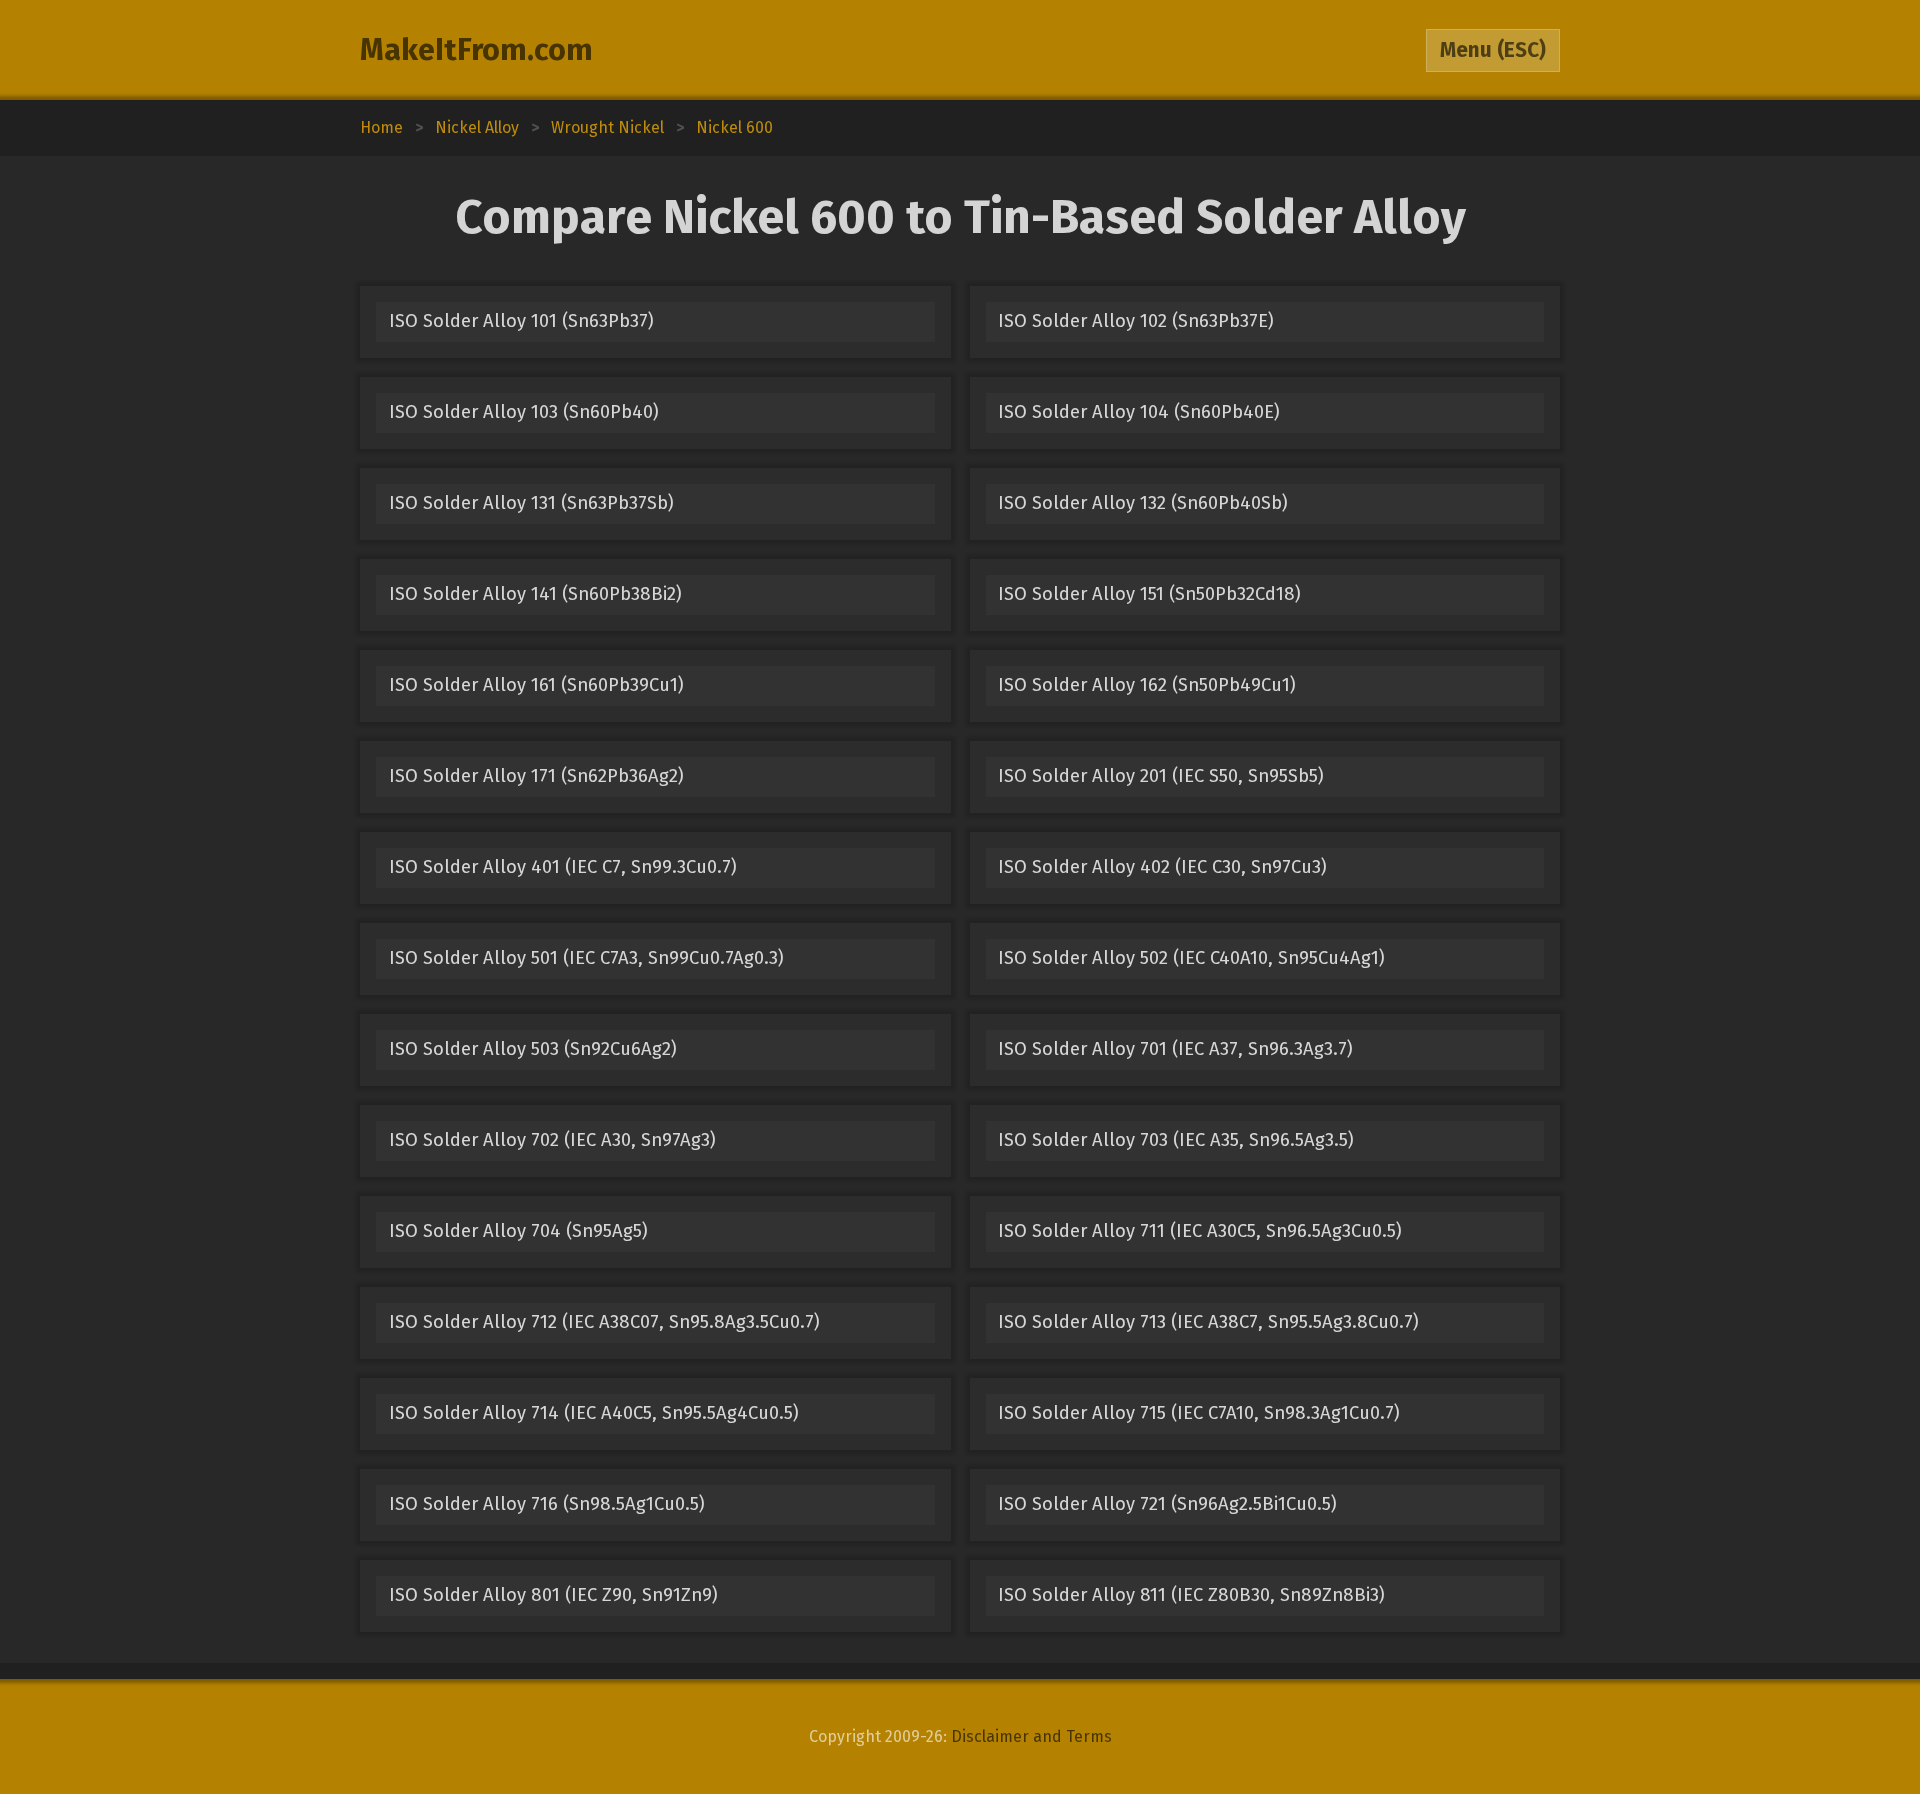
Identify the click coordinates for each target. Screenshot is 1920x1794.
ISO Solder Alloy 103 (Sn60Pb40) (524, 412)
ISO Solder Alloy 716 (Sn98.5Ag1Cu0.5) (547, 1504)
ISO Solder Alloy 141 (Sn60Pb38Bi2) (535, 594)
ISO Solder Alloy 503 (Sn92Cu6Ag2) (533, 1049)
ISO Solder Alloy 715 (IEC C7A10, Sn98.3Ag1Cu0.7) (1199, 1413)
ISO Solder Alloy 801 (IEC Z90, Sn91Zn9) (553, 1595)
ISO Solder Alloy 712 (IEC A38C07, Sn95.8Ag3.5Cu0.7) (604, 1322)
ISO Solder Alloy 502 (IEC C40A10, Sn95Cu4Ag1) (1191, 958)
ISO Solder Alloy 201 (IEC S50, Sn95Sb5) (1161, 776)
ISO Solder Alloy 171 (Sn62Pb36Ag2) (536, 776)
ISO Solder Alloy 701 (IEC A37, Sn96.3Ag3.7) (1175, 1049)
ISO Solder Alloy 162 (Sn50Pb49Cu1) (1147, 685)
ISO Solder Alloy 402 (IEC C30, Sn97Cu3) (1162, 867)
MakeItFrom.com (476, 50)
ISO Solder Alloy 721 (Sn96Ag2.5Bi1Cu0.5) (1167, 1504)
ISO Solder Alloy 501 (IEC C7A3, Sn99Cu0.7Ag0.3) (586, 958)
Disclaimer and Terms (1031, 1736)
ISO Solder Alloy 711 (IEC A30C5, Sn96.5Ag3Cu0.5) (1200, 1231)
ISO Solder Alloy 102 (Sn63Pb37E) (1136, 321)
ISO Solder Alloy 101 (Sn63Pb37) (521, 321)
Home (381, 127)
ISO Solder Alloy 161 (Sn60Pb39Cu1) (536, 685)
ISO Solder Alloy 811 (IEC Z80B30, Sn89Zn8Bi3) (1191, 1595)
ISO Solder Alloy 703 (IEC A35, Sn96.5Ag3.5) (1176, 1140)
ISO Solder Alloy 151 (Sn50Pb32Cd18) (1149, 594)
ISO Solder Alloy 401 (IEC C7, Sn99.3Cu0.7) (563, 867)
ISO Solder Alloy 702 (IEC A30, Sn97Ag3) (552, 1140)
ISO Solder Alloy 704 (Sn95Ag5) (518, 1231)
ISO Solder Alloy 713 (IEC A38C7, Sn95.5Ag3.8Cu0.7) (1208, 1322)
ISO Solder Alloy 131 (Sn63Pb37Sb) (531, 503)
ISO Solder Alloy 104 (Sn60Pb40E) (1139, 412)
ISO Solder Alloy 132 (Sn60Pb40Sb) (1143, 503)
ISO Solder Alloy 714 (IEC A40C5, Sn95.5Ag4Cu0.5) (594, 1413)
